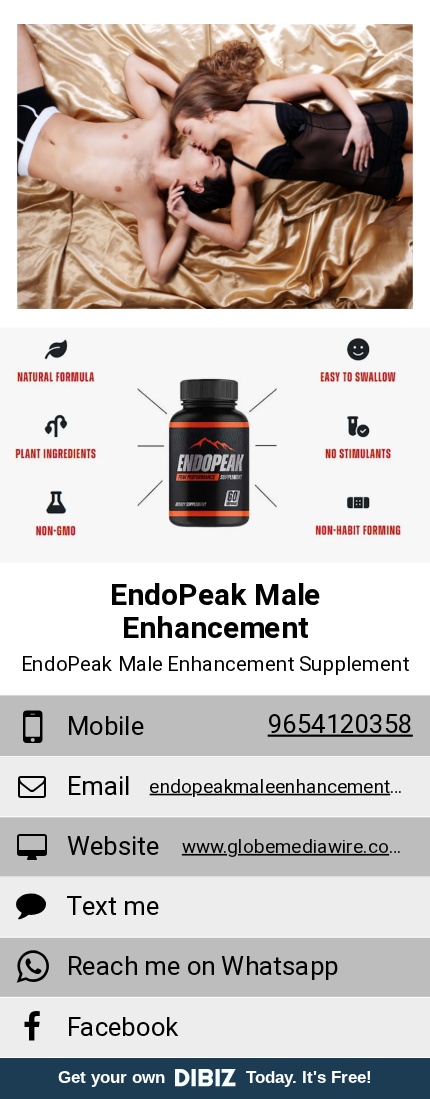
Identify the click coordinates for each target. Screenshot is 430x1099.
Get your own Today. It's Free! (215, 1077)
